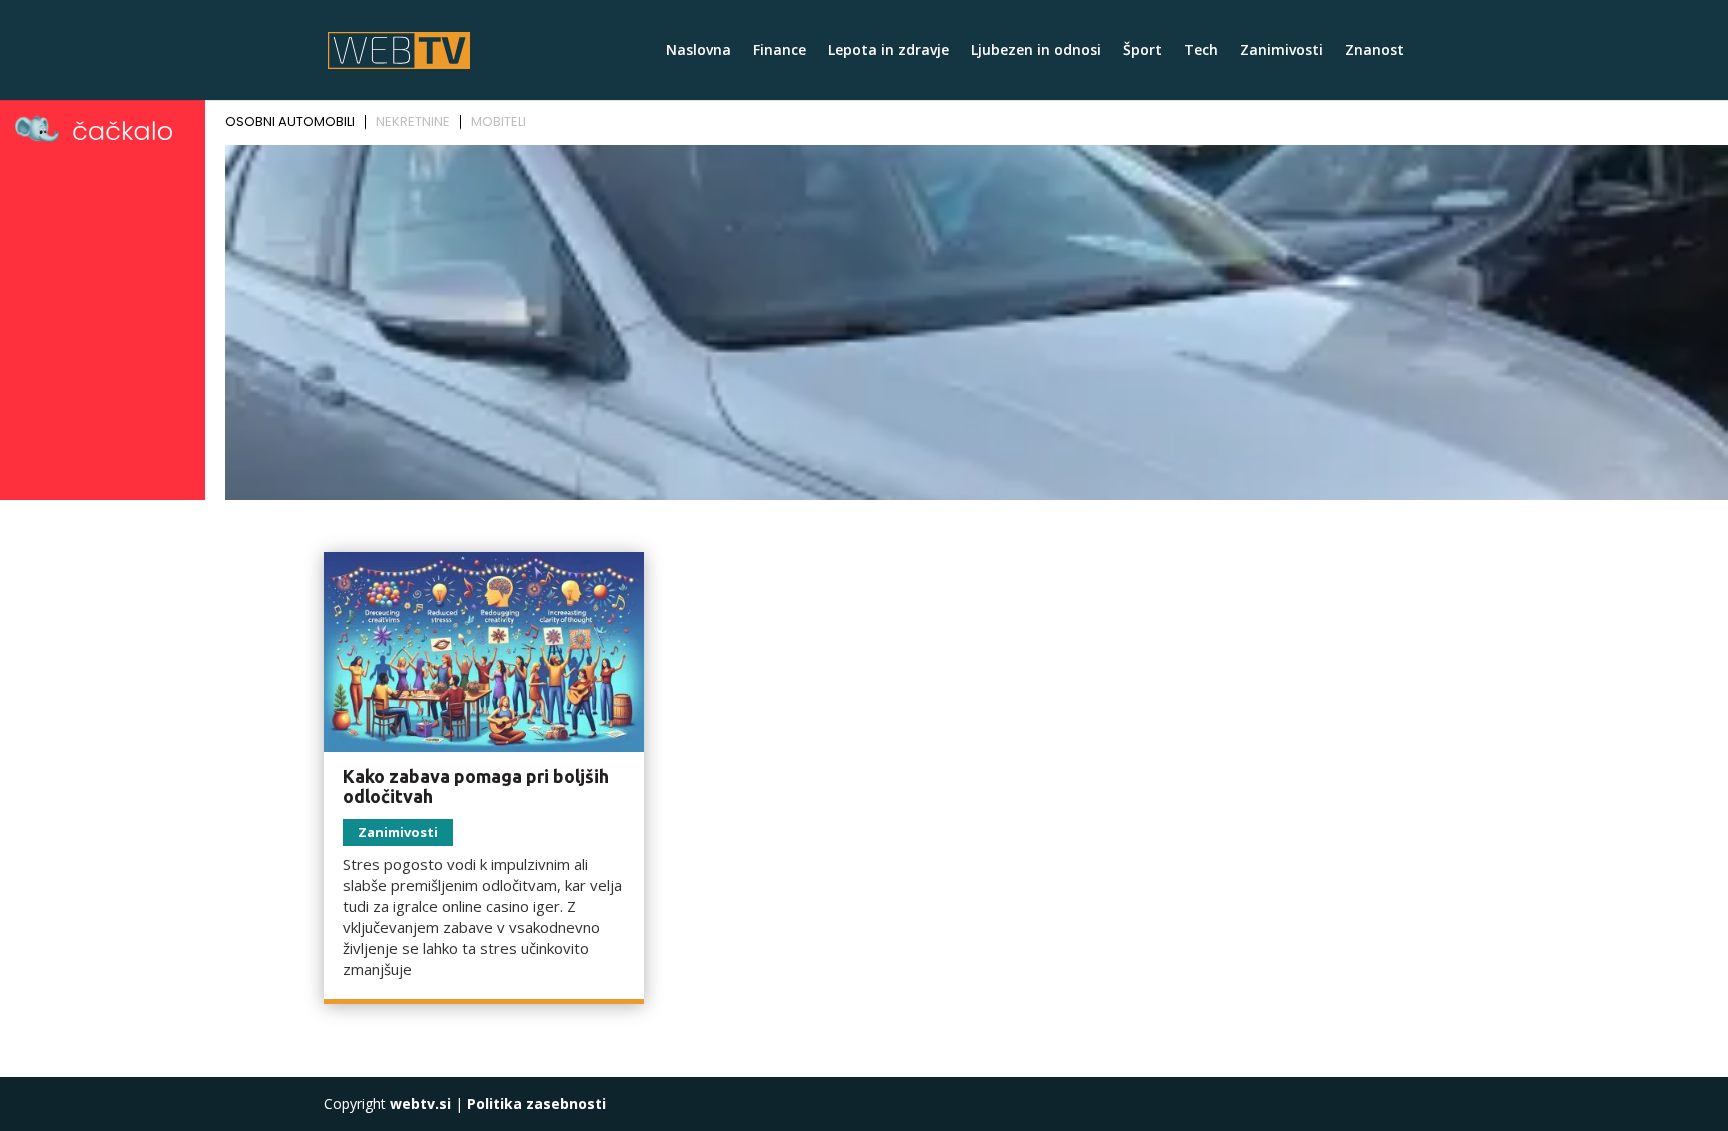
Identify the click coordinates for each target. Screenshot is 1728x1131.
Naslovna (698, 51)
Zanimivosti (1281, 51)
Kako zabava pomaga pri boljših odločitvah (476, 786)
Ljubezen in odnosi (1036, 51)
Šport (1142, 51)
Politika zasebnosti (536, 1103)
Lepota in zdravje (888, 51)
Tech (1201, 51)
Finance (779, 51)
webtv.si (420, 1103)
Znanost (1374, 51)
